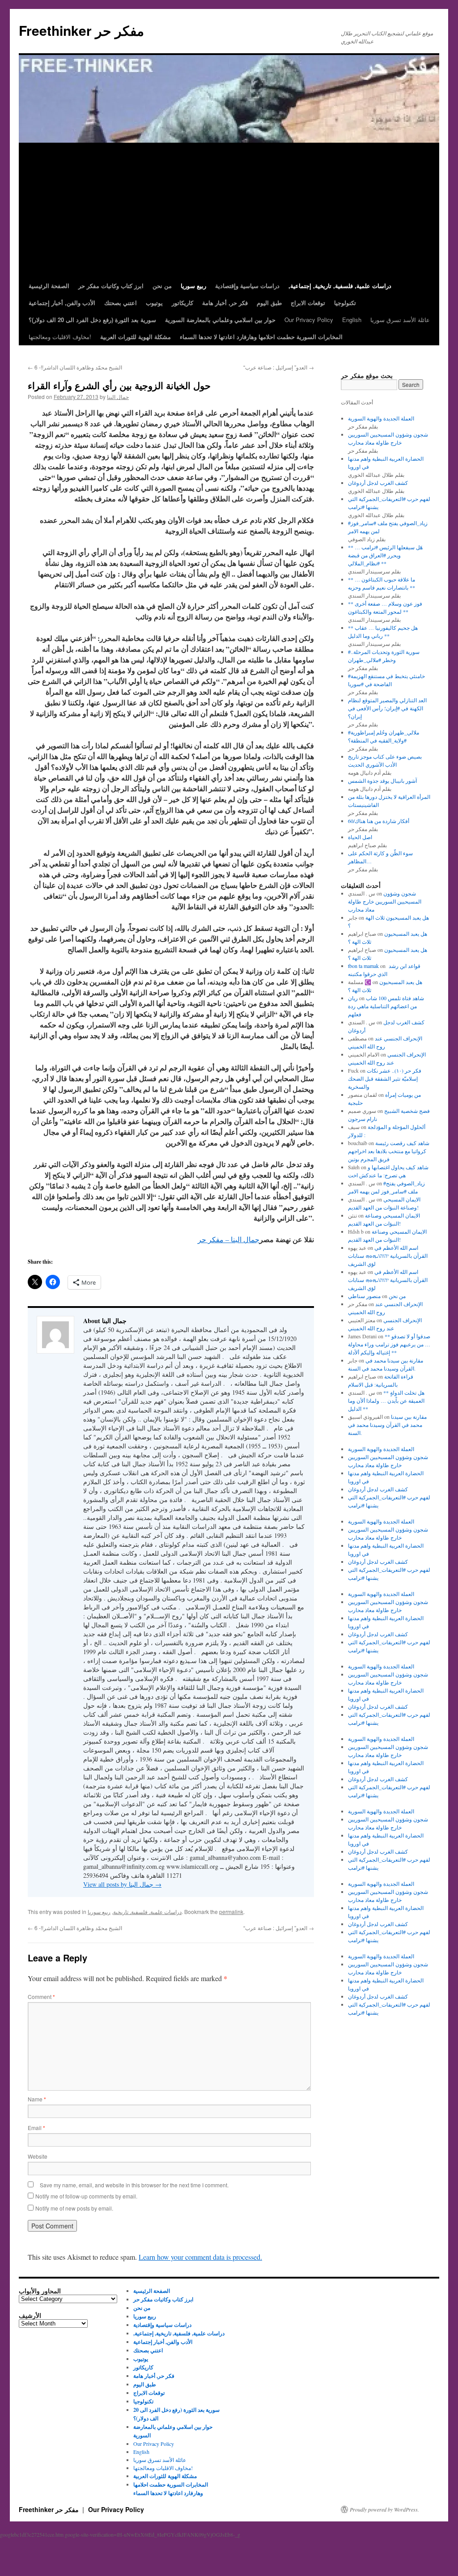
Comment (41, 1997)
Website (38, 2156)
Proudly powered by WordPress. (384, 2509)
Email (36, 2128)
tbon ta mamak (363, 966)
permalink (231, 1912)
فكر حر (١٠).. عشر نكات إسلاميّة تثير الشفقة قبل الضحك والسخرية (385, 1078)
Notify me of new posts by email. (74, 2208)
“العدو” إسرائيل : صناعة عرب (279, 367)
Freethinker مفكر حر (81, 30)
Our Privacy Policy (309, 320)
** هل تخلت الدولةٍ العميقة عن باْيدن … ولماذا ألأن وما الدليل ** (386, 1400)
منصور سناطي (364, 1296)
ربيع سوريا (99, 1912)
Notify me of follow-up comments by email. (86, 2196)
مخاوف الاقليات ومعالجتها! (60, 337)
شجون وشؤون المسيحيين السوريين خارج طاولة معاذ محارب (385, 901)
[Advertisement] (229, 210)
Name (37, 2099)
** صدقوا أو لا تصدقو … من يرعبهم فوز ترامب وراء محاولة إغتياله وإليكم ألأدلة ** (389, 1344)
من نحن (397, 1296)
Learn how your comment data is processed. (200, 2257)
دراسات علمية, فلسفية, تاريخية (147, 1912)
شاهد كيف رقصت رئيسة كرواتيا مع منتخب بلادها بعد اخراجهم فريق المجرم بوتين (389, 1151)
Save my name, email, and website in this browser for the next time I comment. (134, 2185)
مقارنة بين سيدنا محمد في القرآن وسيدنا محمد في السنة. (387, 1425)
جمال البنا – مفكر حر (229, 1239)
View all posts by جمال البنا (122, 1884)
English (352, 320)
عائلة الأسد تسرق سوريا (400, 320)
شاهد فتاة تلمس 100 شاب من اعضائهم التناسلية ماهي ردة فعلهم (386, 1006)
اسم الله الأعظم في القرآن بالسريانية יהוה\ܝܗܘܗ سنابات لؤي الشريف (388, 1256)
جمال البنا (118, 397)
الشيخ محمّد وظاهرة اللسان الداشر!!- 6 (75, 367)
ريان (353, 998)
